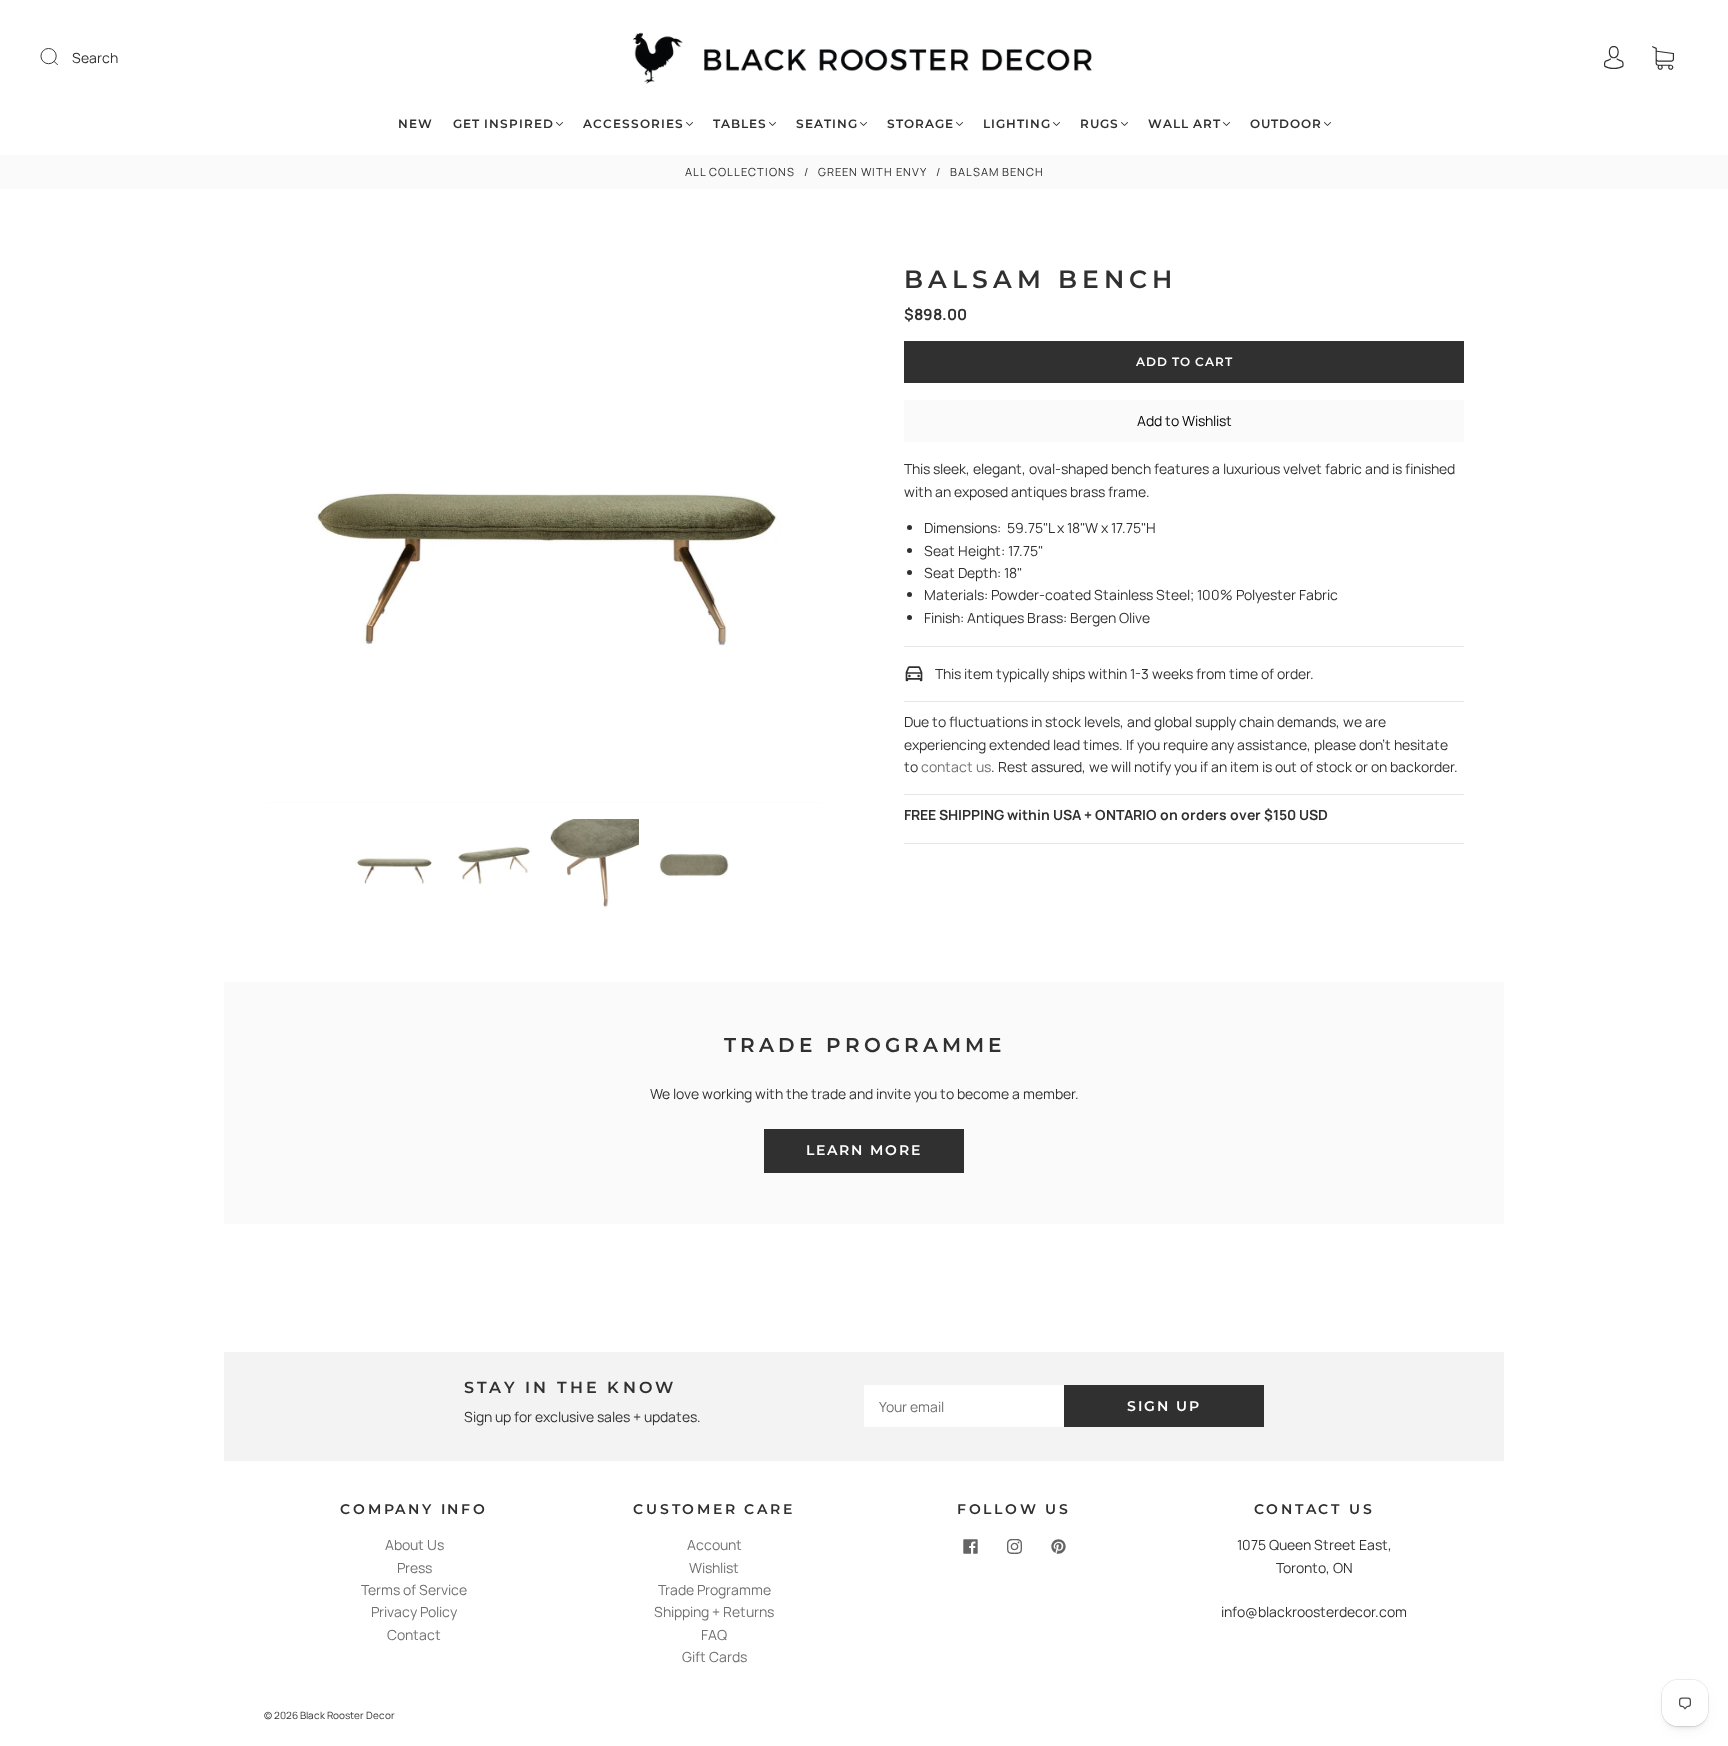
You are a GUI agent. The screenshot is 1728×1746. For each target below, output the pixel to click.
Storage (920, 123)
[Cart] (1663, 57)
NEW (415, 123)
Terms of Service (414, 1589)
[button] (322, 529)
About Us (414, 1544)
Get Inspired (503, 123)
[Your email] (964, 1406)
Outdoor (1286, 123)
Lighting (1017, 123)
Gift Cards (714, 1656)
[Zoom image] (544, 529)
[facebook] (970, 1546)
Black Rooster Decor (347, 1715)
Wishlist (714, 1567)
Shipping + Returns (714, 1611)
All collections (740, 171)
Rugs (1099, 123)
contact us (956, 766)
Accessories (633, 123)
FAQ (714, 1634)
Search (95, 57)
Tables (740, 123)
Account (714, 1544)
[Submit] (62, 57)
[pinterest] (1058, 1546)
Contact (414, 1634)
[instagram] (1014, 1546)
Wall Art (1184, 123)
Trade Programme (714, 1589)
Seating (827, 123)
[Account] (1614, 57)
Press (414, 1567)
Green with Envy (872, 171)
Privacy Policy (414, 1611)
